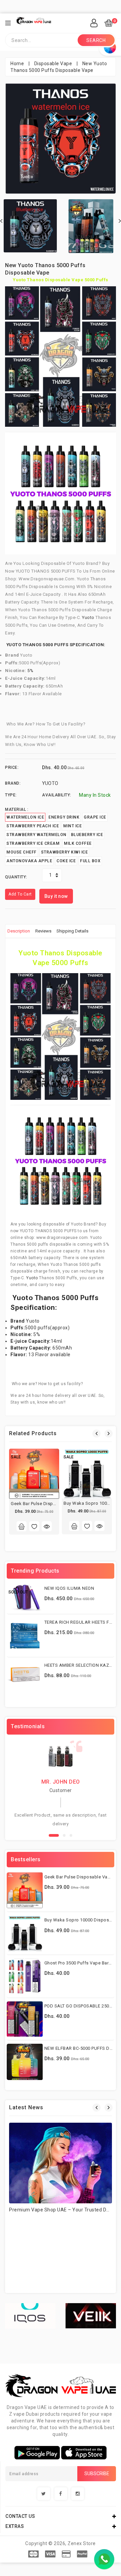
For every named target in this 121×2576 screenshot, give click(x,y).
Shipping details (72, 931)
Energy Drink (64, 817)
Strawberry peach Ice (33, 826)
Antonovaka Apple (29, 861)
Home (17, 64)
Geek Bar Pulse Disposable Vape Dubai (52, 1504)
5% (30, 671)
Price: (12, 767)
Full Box (90, 861)
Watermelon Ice (25, 817)
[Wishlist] (34, 1526)
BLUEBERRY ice (87, 835)
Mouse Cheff (22, 852)
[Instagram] (78, 2494)
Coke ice (66, 861)
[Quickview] (47, 1526)
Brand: (13, 783)
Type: (11, 795)
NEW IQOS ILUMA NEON (69, 1588)
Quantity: (16, 877)
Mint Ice (72, 826)
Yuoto (89, 617)
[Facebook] (61, 2494)
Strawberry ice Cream (33, 843)
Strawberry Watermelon (36, 835)
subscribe (97, 2474)
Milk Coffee (78, 843)
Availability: (57, 795)
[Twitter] (44, 2494)
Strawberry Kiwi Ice (65, 852)
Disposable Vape (53, 64)
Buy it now (56, 896)
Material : (17, 809)
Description (19, 931)
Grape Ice (95, 817)
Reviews (43, 931)
